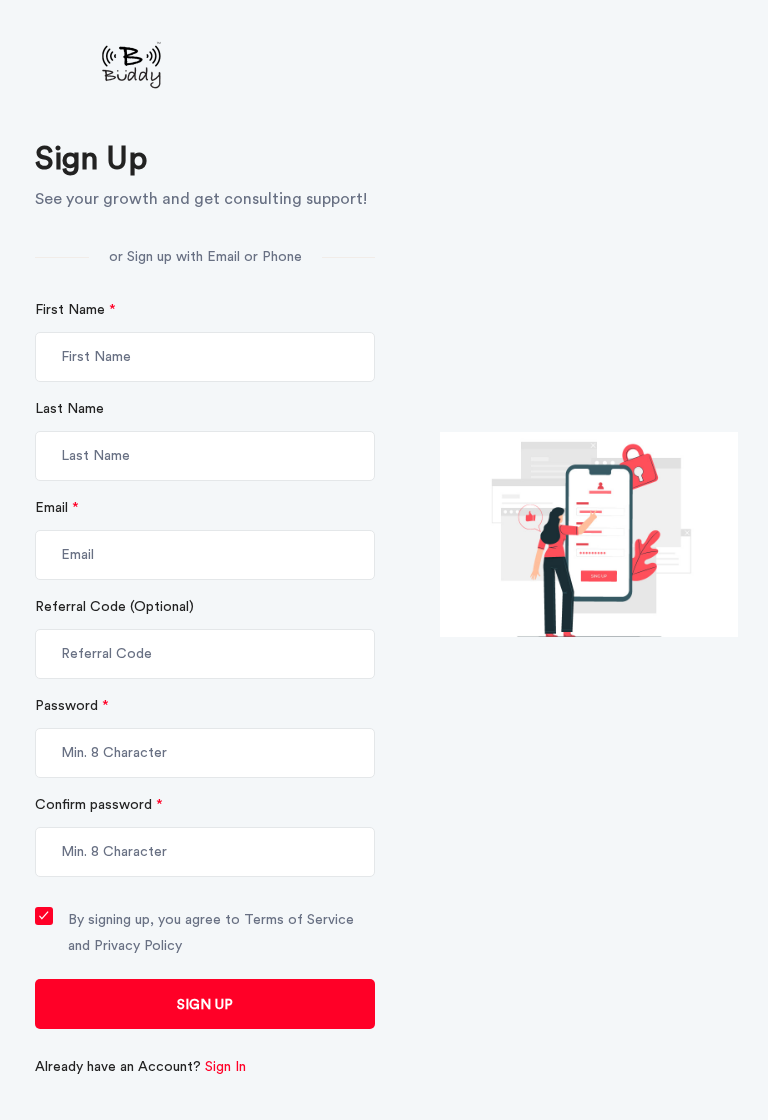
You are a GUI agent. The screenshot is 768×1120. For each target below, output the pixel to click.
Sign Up (205, 1005)
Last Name (69, 409)
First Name (75, 310)
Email (57, 508)
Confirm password (99, 805)
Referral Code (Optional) (114, 607)
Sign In (225, 1067)
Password (72, 706)
